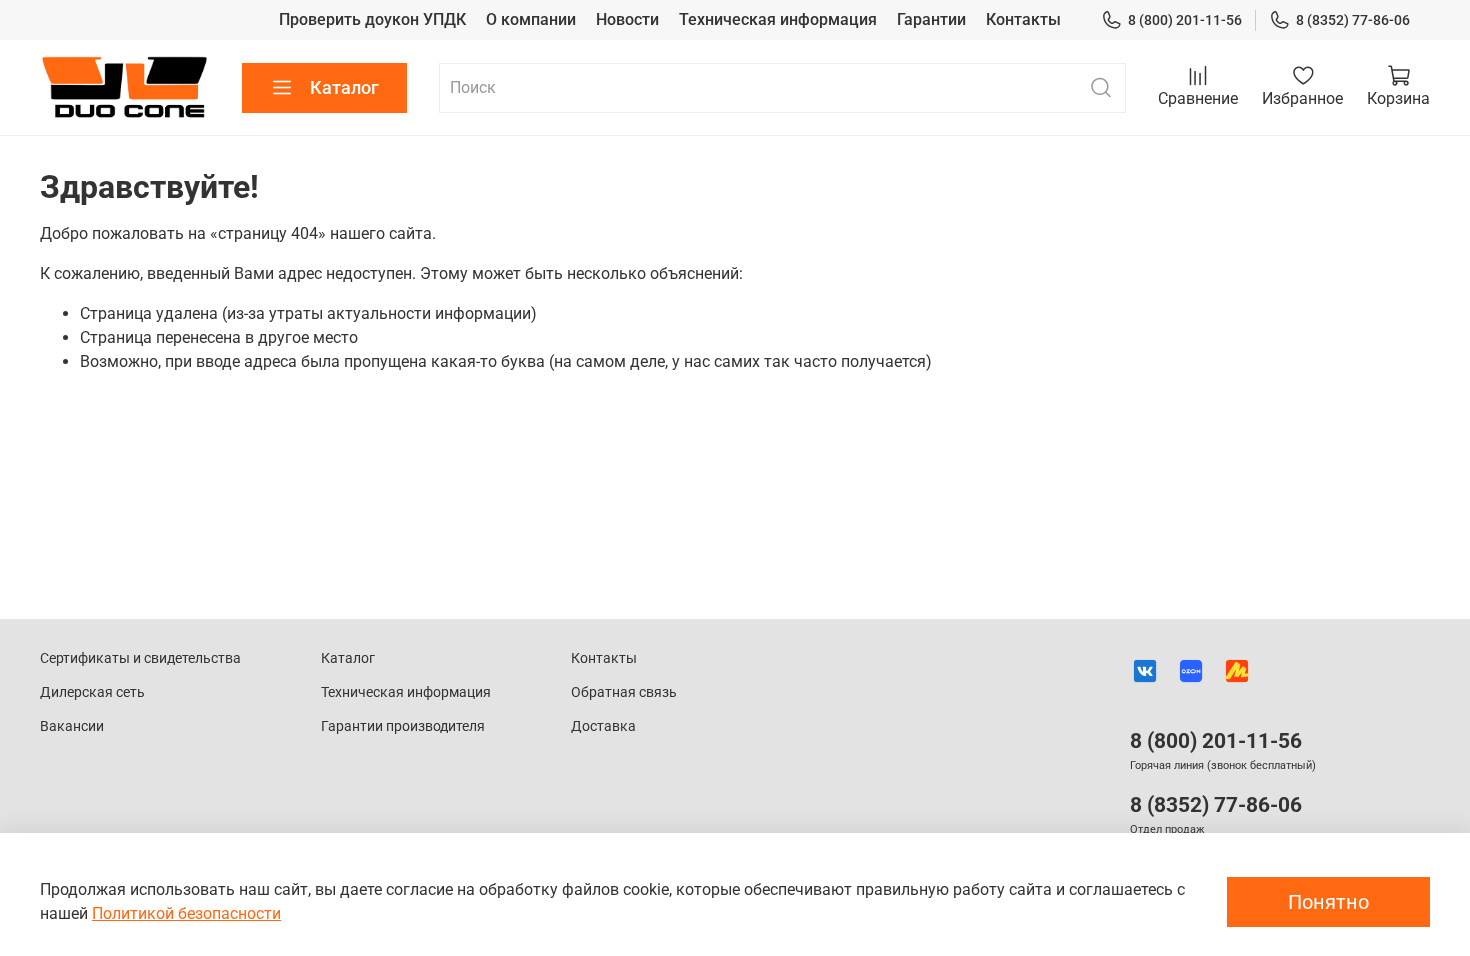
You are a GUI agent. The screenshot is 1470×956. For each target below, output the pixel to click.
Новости (627, 19)
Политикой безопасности (186, 913)
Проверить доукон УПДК (372, 19)
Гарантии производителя (403, 726)
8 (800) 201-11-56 (1185, 20)
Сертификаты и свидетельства (140, 658)
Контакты (1023, 19)
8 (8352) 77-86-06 (1353, 20)
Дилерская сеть (92, 692)
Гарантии (931, 19)
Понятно (1328, 902)
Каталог (344, 87)
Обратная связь (624, 692)
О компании (531, 19)
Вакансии (72, 726)
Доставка (603, 726)
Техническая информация (778, 19)
